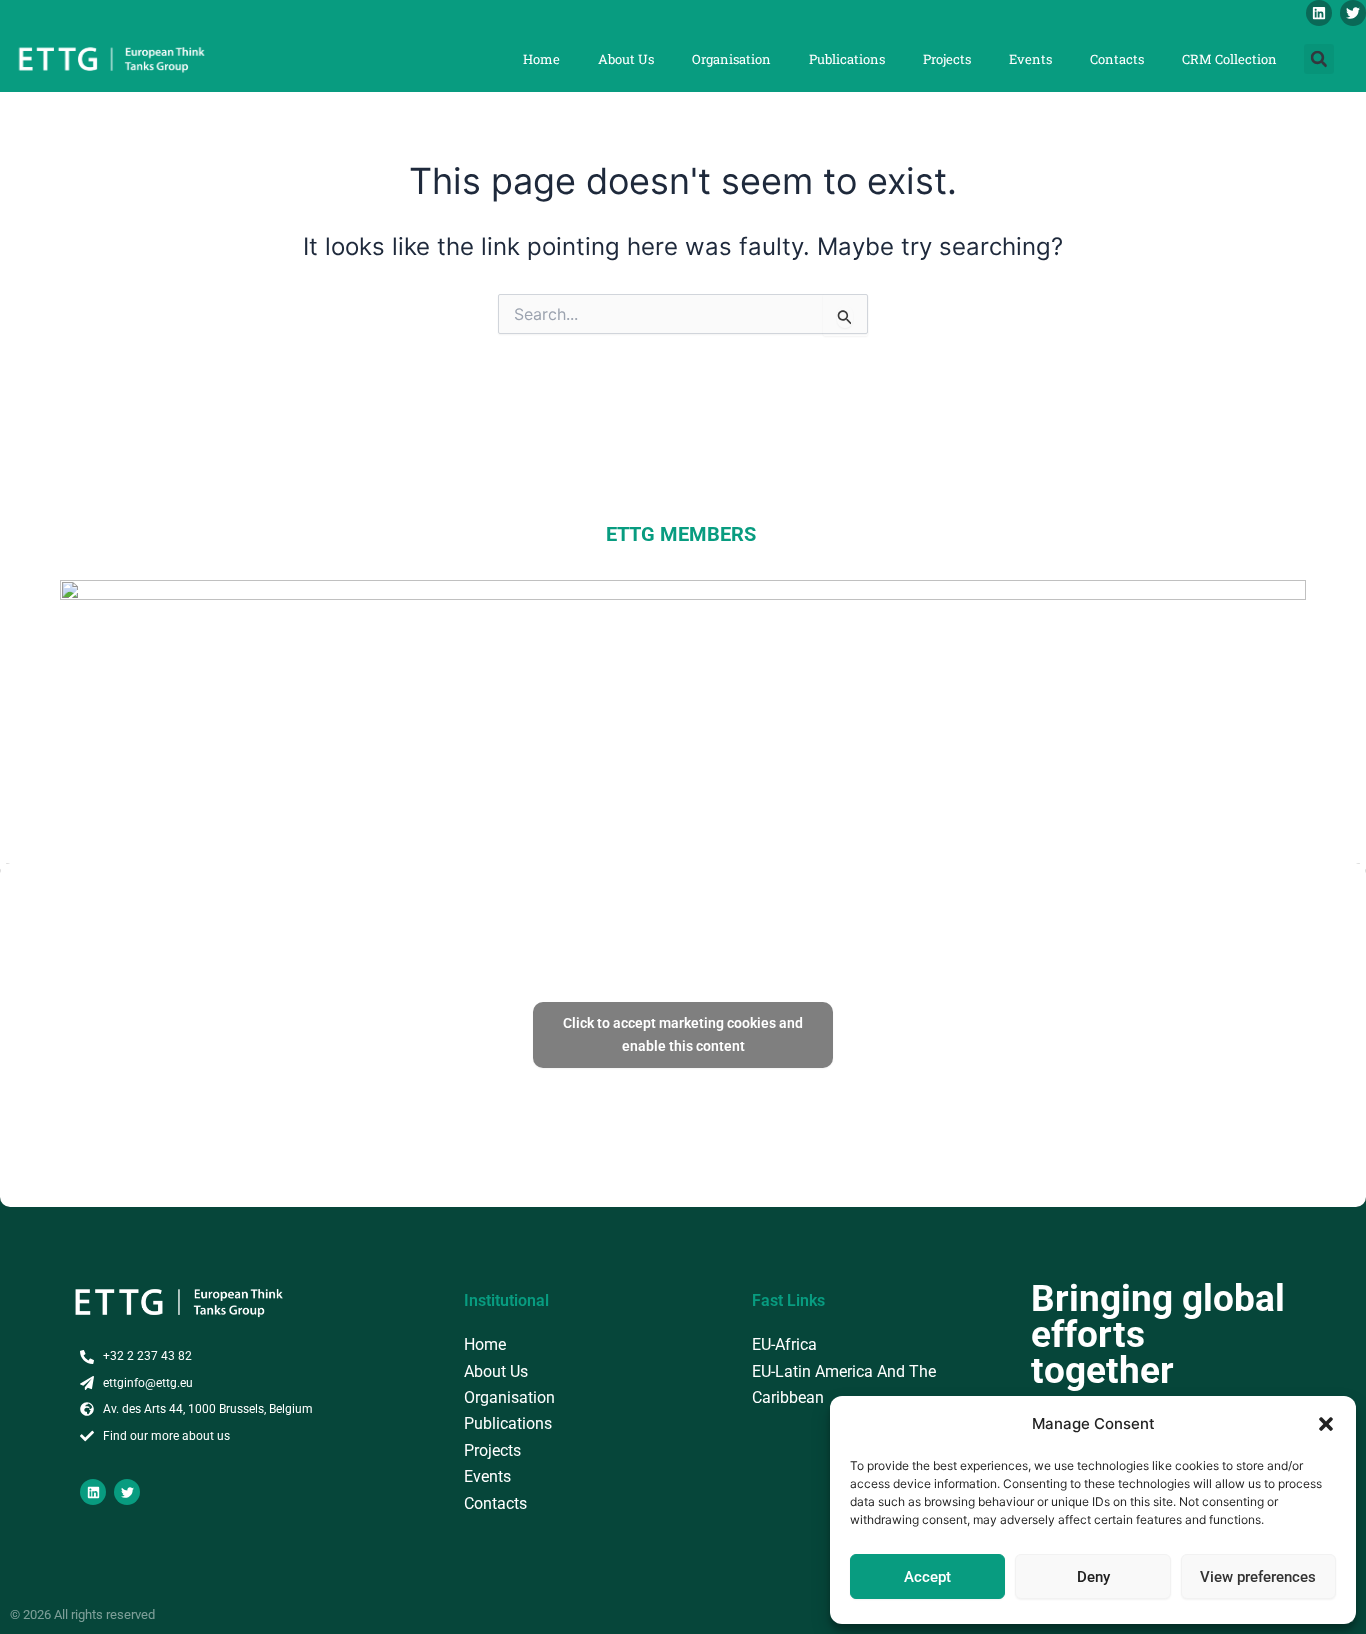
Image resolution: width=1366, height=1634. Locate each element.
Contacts (1117, 59)
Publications (847, 59)
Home (541, 59)
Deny (1093, 1577)
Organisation (731, 59)
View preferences (1258, 1577)
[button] (1326, 1424)
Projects (947, 59)
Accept (927, 1577)
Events (1030, 59)
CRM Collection (1229, 59)
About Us (626, 59)
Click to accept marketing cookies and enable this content (683, 1034)
